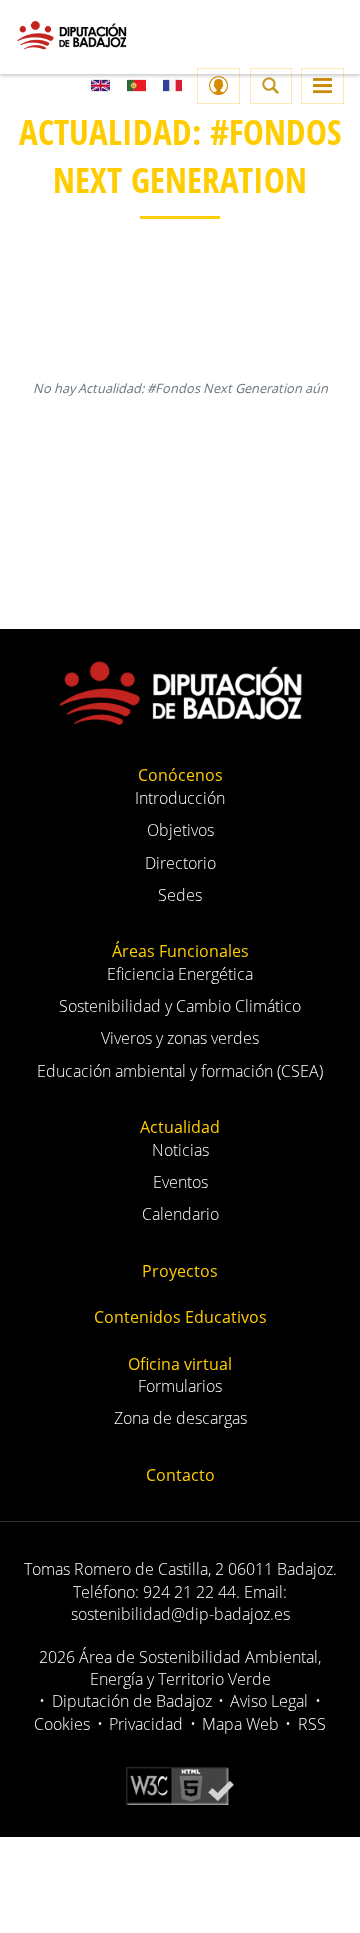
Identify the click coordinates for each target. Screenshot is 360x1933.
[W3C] (179, 1784)
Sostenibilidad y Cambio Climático (180, 1006)
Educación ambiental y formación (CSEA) (180, 1071)
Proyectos (180, 1271)
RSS (312, 1724)
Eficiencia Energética (180, 974)
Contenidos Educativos (180, 1317)
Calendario (180, 1214)
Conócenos (180, 775)
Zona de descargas (180, 1418)
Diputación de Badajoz (132, 1701)
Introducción (180, 798)
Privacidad (146, 1724)
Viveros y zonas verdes (180, 1038)
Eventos (180, 1182)
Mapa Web (240, 1724)
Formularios (180, 1386)
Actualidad (180, 1127)
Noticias (180, 1150)
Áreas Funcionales (180, 951)
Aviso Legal (269, 1701)
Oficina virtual (180, 1364)
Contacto (180, 1475)
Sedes (180, 895)
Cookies (62, 1724)
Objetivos (180, 830)
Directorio (180, 863)
